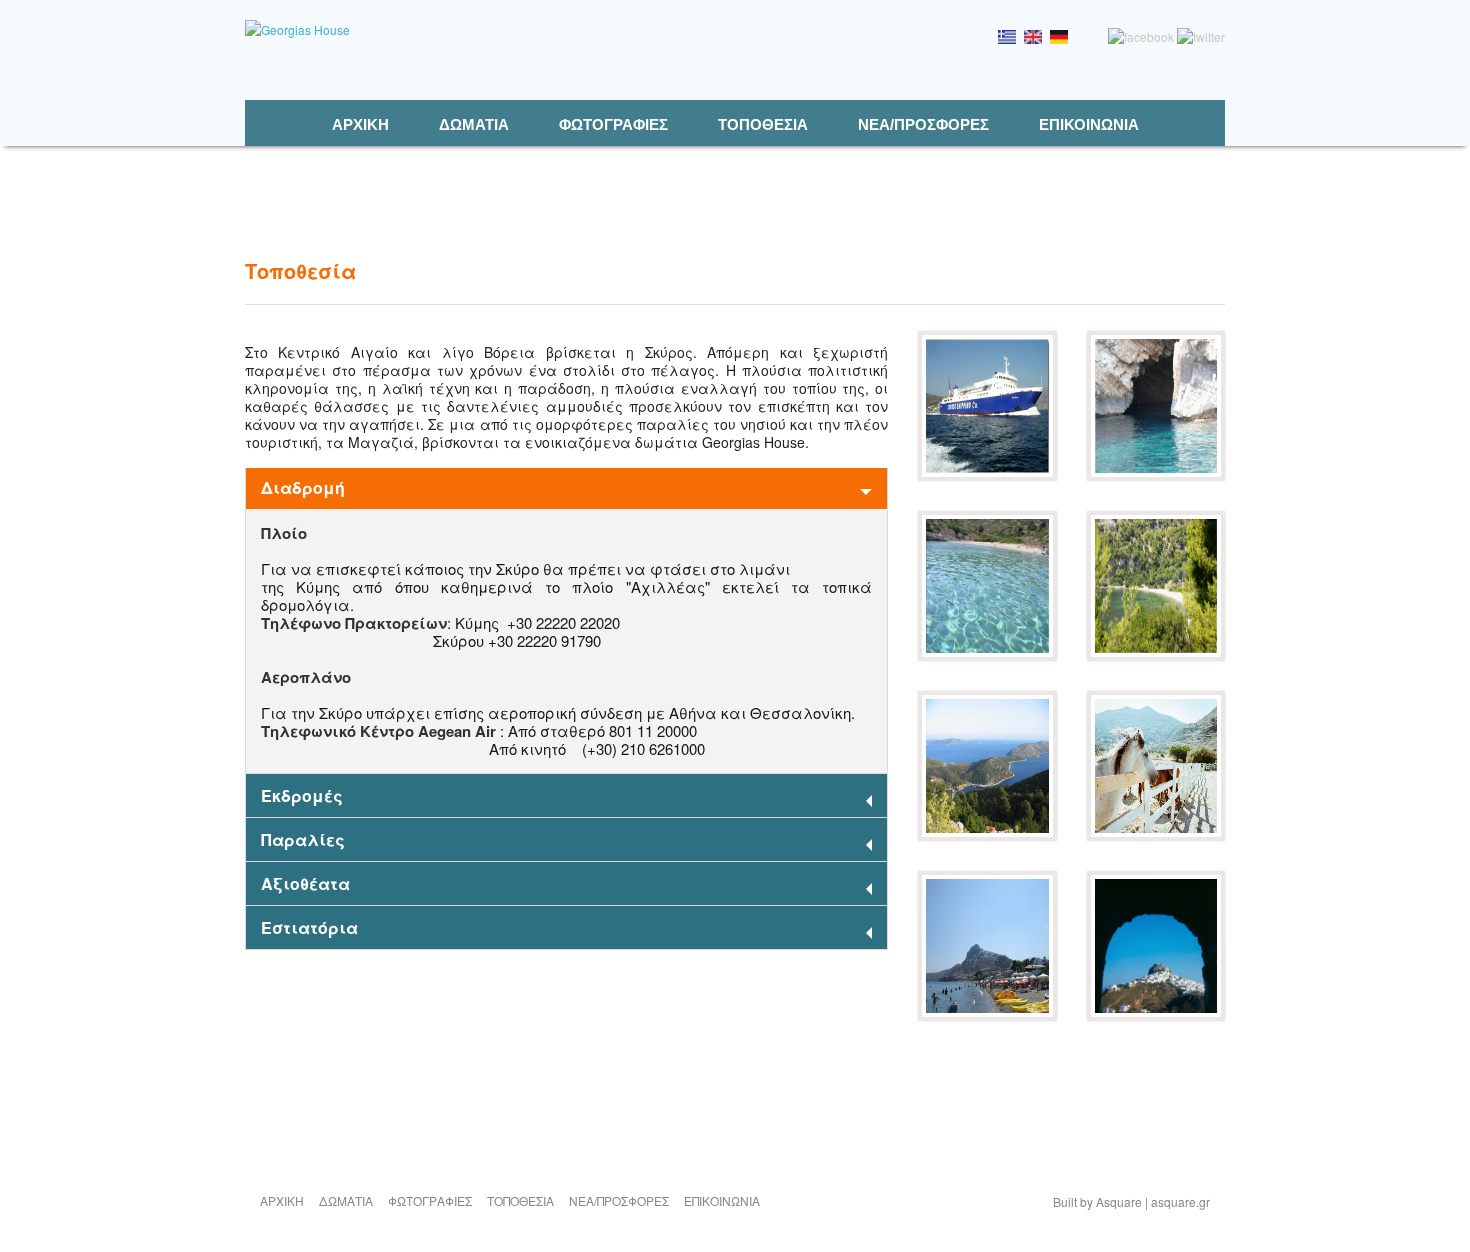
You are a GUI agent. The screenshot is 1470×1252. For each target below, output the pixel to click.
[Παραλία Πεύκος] (1156, 655)
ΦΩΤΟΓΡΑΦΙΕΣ (613, 124)
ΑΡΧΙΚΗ (360, 124)
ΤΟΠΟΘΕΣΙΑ (763, 124)
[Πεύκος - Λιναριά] (987, 835)
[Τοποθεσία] (1007, 38)
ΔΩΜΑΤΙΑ (474, 124)
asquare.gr (1180, 1201)
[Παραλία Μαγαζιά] (987, 1015)
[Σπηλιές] (1156, 475)
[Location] (1033, 38)
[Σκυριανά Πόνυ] (1156, 835)
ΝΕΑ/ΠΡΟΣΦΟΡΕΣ (923, 124)
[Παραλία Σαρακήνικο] (987, 655)
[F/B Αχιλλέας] (987, 475)
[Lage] (1059, 38)
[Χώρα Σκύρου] (1156, 1015)
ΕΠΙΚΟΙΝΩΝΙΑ (1089, 124)
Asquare (1119, 1201)
